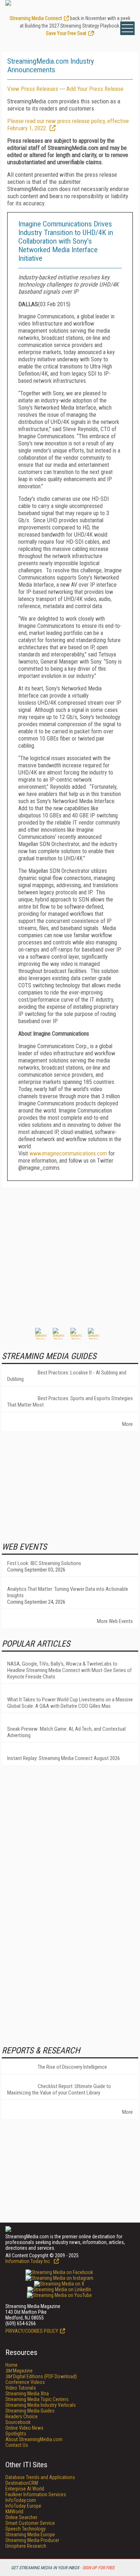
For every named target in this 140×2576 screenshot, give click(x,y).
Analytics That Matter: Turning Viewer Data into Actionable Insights (68, 1592)
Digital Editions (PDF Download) (41, 2376)
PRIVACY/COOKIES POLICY (32, 2331)
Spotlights (16, 2434)
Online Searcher (21, 2517)
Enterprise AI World (25, 2489)
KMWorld (14, 2512)
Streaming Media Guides (30, 2411)
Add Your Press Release (95, 89)
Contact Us (17, 2445)
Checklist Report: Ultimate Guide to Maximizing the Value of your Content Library (59, 2089)
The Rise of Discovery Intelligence (72, 2067)
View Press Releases (33, 89)
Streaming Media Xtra (27, 2394)
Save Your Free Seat (66, 33)
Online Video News (24, 2428)
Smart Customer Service (30, 2523)
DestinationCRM (22, 2483)
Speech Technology (25, 2529)
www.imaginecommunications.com (68, 1153)
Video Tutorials (21, 2388)
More (127, 1424)
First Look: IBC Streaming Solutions (44, 1563)
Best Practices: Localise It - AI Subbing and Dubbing (67, 1376)
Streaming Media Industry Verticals (41, 2405)
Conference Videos (25, 2382)
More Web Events (115, 1621)
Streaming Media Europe (30, 2535)
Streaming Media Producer (32, 2540)
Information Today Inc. (29, 2261)
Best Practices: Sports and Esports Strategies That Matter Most (70, 1402)
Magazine (19, 2371)
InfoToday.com (21, 2500)
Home (11, 2365)
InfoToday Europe (23, 2506)
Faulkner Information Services (36, 2494)
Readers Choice (22, 2416)
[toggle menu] (127, 28)
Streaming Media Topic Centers (37, 2399)
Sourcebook (18, 2422)
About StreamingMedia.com (34, 2439)
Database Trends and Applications (40, 2477)
